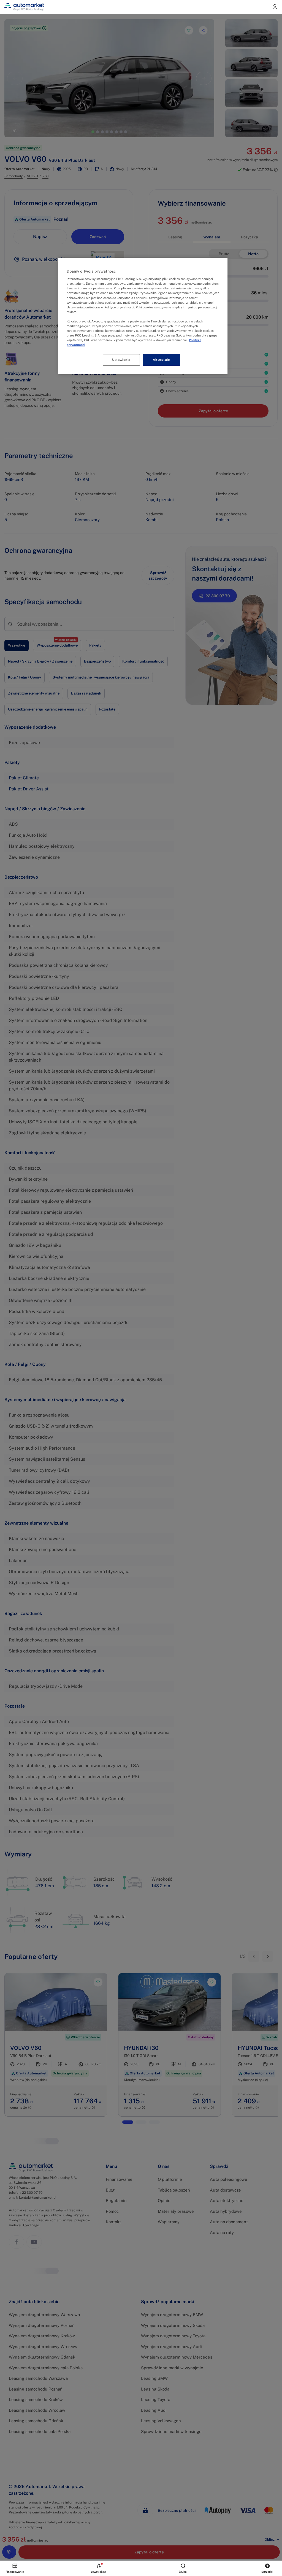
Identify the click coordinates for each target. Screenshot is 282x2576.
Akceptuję (161, 360)
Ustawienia (121, 360)
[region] (143, 316)
